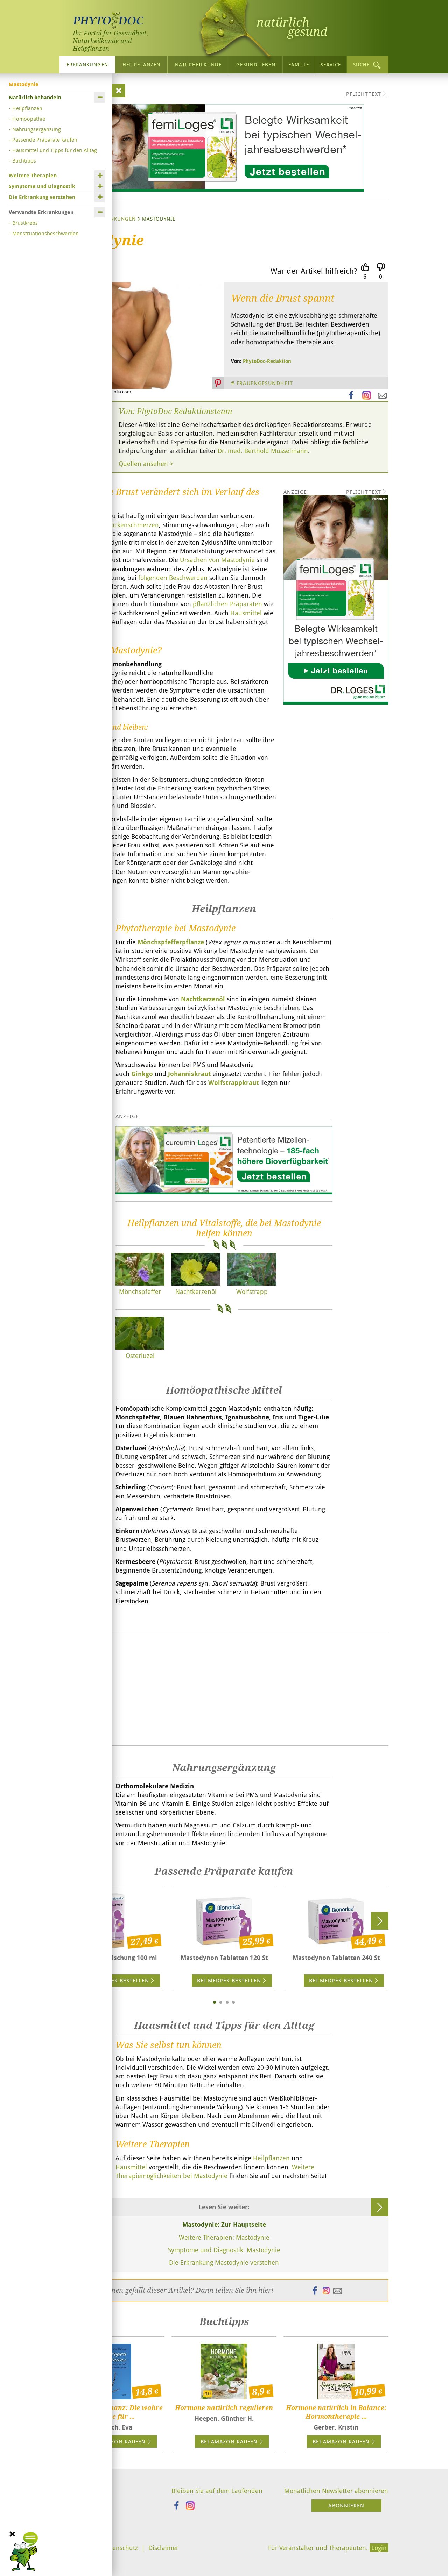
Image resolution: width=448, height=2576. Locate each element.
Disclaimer (163, 2548)
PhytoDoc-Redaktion (267, 361)
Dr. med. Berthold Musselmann (263, 451)
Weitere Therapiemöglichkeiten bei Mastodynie (215, 2171)
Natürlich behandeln (35, 97)
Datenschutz (120, 2548)
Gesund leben (256, 65)
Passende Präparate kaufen (45, 139)
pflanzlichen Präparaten (227, 604)
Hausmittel (246, 613)
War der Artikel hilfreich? (314, 271)
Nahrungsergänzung (37, 129)
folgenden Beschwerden (173, 578)
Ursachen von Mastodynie (217, 560)
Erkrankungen (87, 65)
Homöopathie (29, 119)
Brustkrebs (25, 223)
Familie (299, 65)
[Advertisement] (224, 1689)
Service (331, 65)
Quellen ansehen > (146, 464)
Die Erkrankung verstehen (42, 197)
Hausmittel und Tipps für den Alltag (55, 150)
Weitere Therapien (33, 175)
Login (379, 2548)
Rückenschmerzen (133, 525)
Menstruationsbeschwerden (45, 233)
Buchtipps (24, 160)
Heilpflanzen (141, 65)
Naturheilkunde (198, 65)
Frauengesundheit (265, 383)
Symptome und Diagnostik (42, 186)
